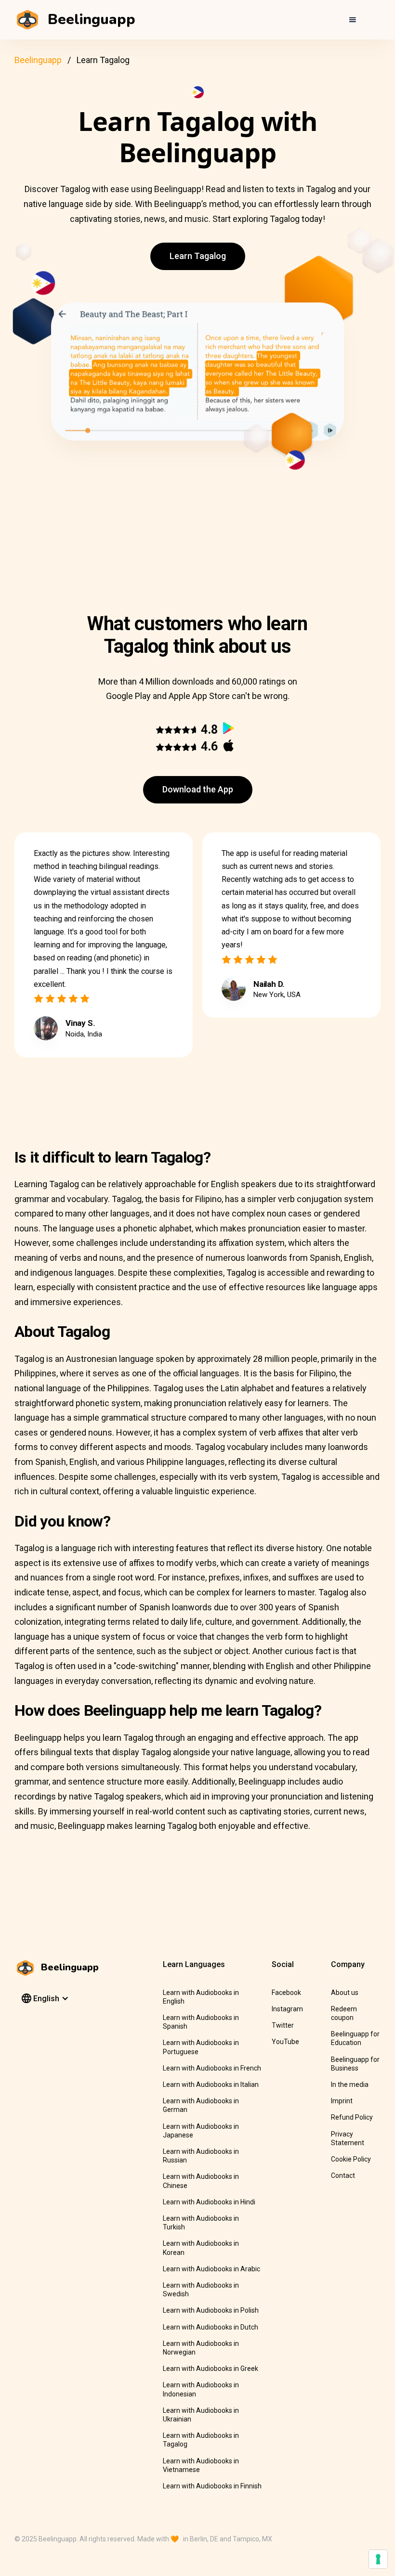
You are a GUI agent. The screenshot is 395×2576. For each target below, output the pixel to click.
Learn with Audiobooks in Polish (211, 2310)
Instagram (287, 2009)
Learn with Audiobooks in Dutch (211, 2327)
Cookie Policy (351, 2159)
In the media (350, 2084)
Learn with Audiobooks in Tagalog (201, 2440)
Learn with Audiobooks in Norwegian (201, 2348)
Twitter (283, 2025)
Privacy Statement (348, 2138)
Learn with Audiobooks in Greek (211, 2369)
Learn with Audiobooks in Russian (201, 2156)
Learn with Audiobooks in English (201, 1997)
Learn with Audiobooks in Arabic (211, 2269)
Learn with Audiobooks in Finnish (212, 2486)
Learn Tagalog (198, 256)
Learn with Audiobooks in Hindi (209, 2202)
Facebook (286, 1993)
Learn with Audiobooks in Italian (211, 2084)
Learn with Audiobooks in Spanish (201, 2022)
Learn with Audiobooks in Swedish (201, 2290)
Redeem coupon (344, 2013)
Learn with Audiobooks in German (201, 2105)
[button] (353, 20)
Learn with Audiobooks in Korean (201, 2248)
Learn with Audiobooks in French (212, 2068)
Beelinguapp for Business (355, 2064)
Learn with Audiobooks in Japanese (201, 2131)
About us (345, 1993)
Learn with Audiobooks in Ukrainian (201, 2415)
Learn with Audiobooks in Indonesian (201, 2389)
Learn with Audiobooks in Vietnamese (201, 2465)
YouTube (285, 2042)
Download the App (198, 789)
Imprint (342, 2101)
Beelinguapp (38, 60)
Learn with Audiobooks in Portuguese (201, 2047)
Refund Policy (352, 2117)
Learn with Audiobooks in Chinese (201, 2181)
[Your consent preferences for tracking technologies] (378, 2559)
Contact (343, 2175)
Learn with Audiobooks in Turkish (201, 2223)
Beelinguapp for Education (355, 2038)
